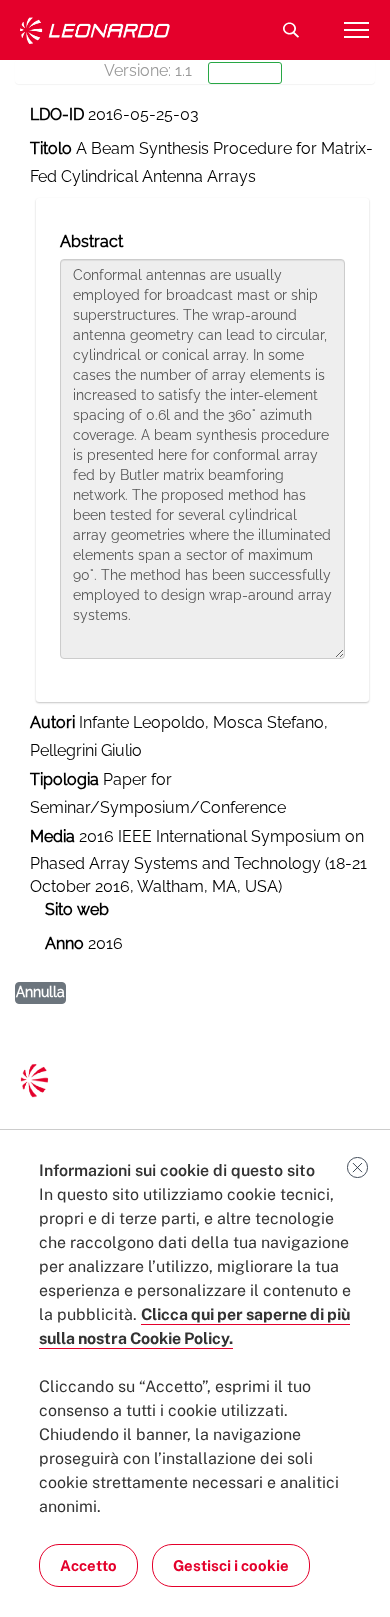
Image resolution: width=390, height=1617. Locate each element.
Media (52, 836)
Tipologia (64, 779)
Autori (52, 722)
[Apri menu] (356, 30)
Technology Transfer (95, 30)
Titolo (51, 148)
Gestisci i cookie (231, 1565)
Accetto (88, 1565)
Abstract (91, 241)
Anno (64, 943)
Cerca (291, 30)
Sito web (77, 909)
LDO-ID (57, 114)
